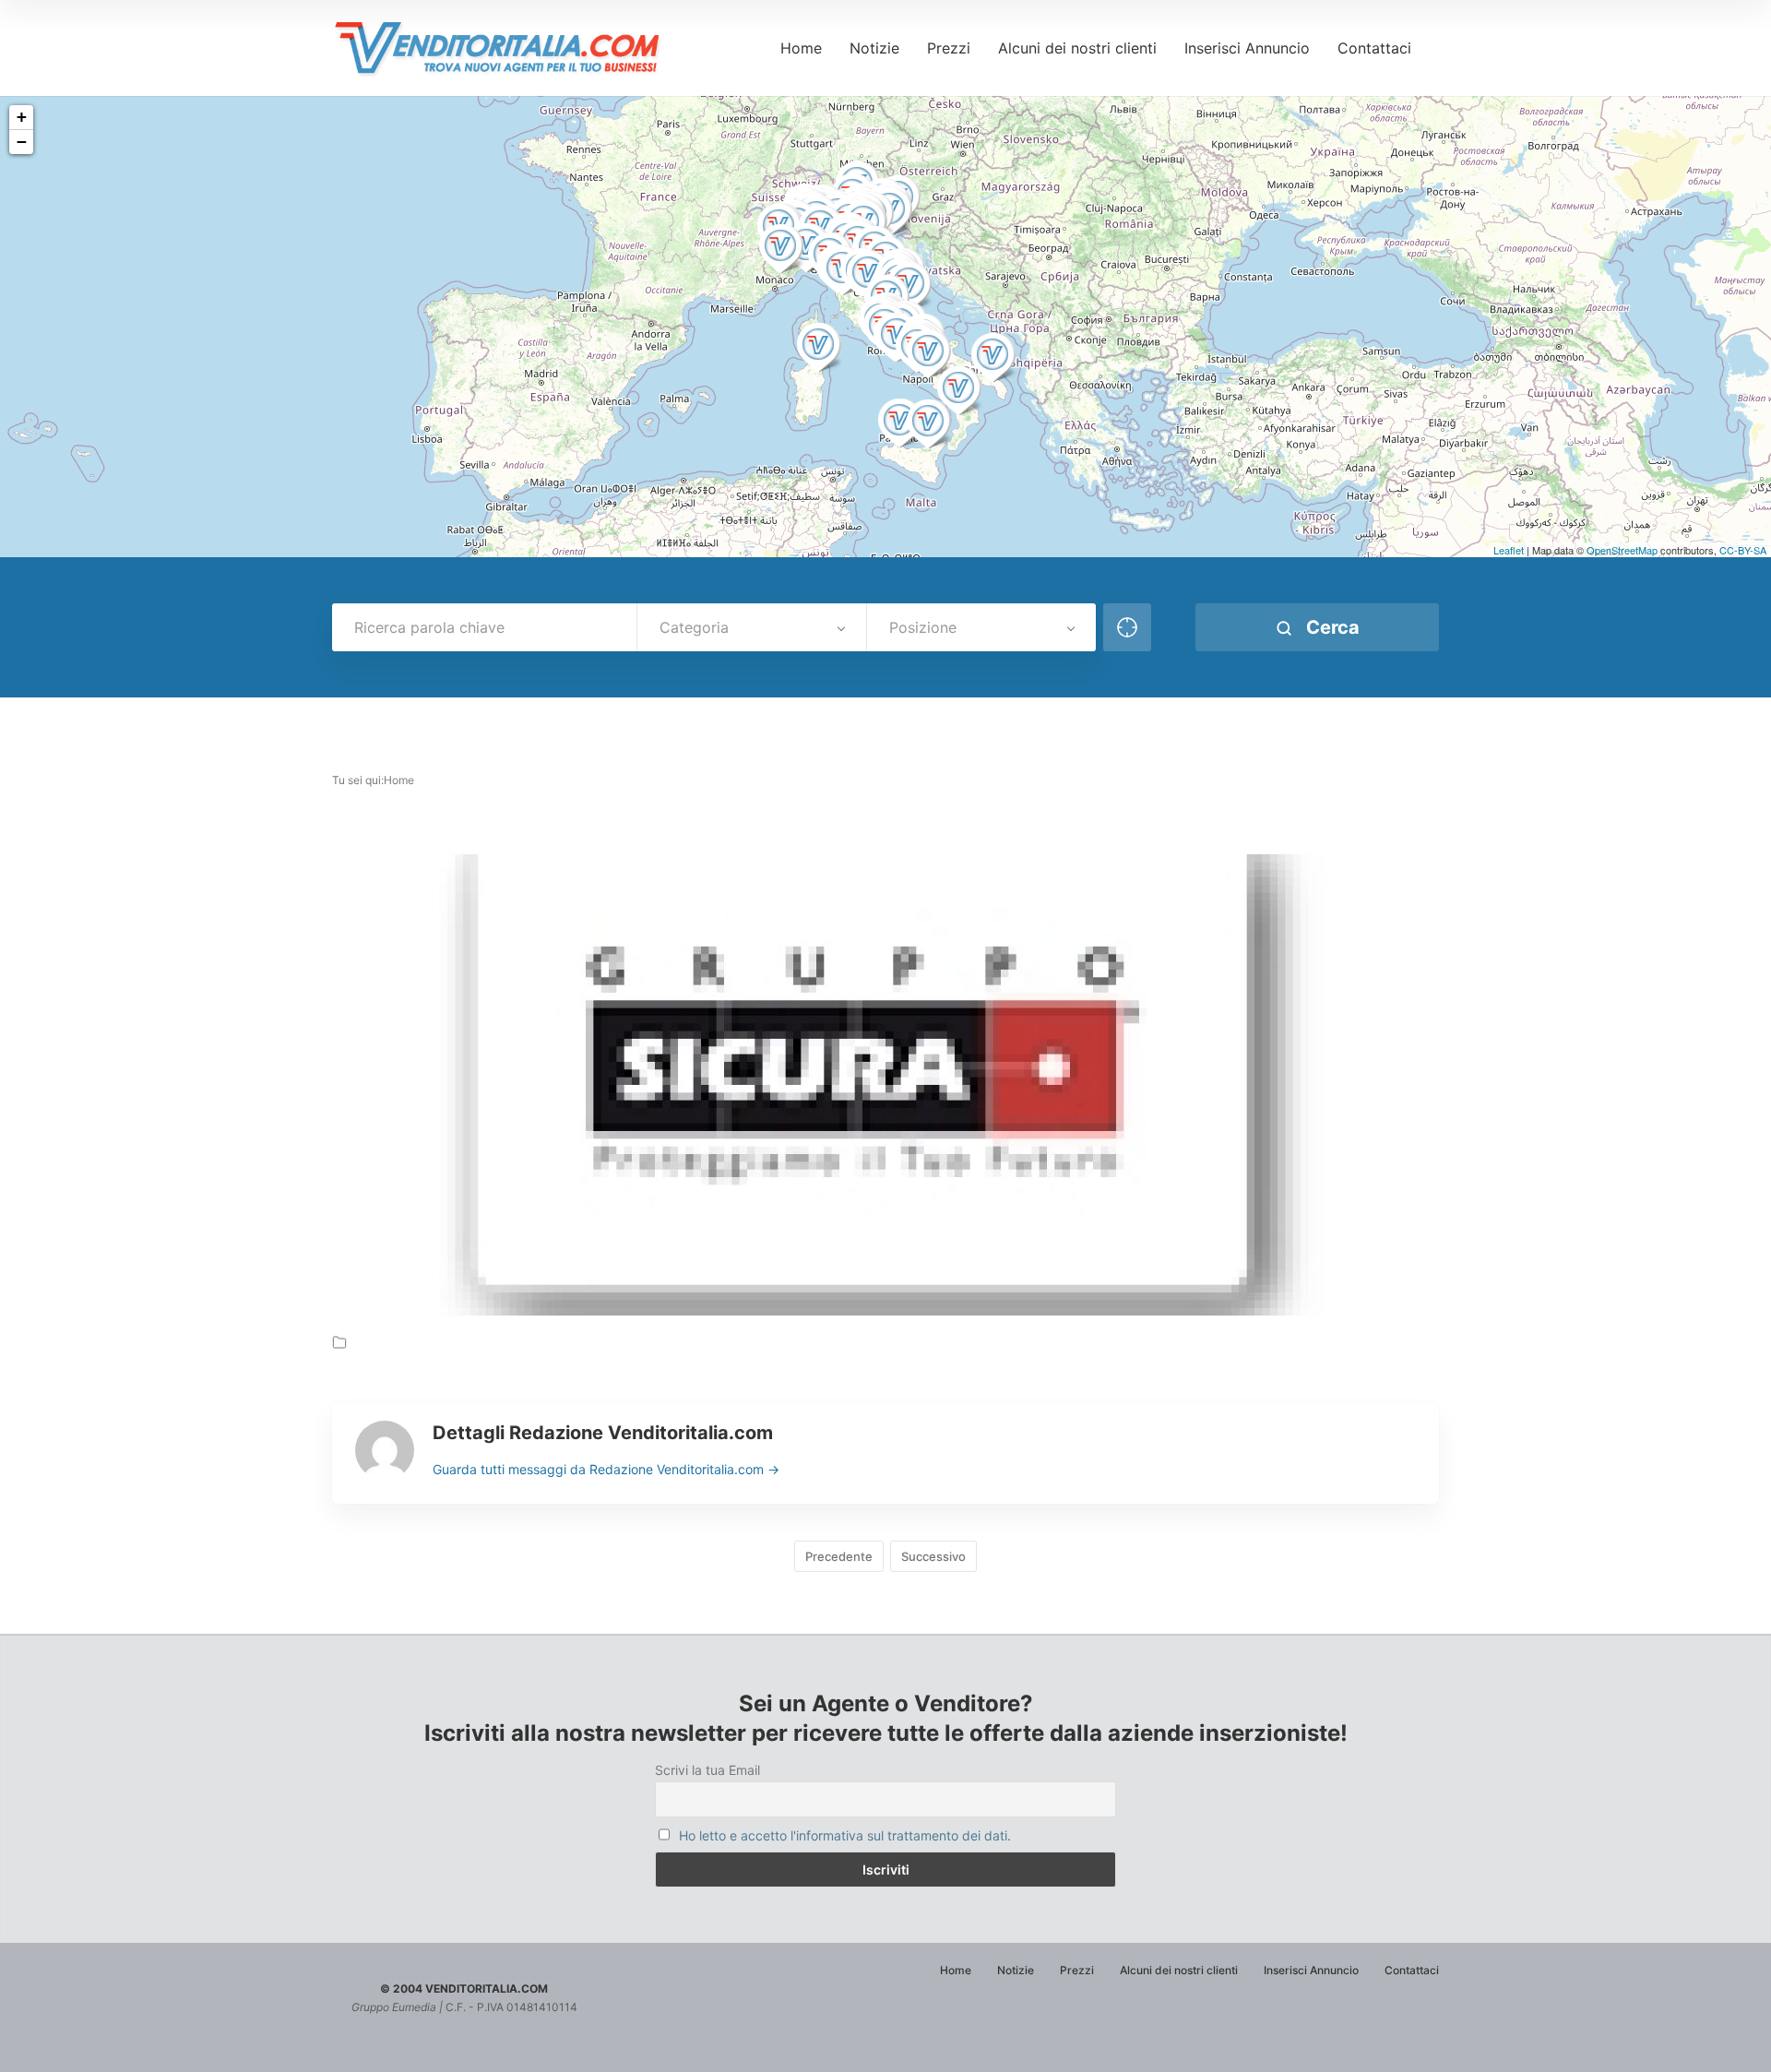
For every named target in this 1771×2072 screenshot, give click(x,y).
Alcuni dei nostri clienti (1077, 48)
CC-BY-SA (1743, 550)
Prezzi (949, 48)
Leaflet (1509, 550)
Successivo (933, 1556)
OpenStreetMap (1622, 550)
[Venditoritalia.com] (504, 48)
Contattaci (1374, 48)
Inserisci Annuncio (1247, 48)
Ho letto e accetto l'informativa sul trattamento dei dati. (845, 1835)
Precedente (839, 1556)
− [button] (22, 142)
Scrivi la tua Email (707, 1770)
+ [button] (22, 117)
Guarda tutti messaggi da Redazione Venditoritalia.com (606, 1469)
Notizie (874, 48)
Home (801, 48)
